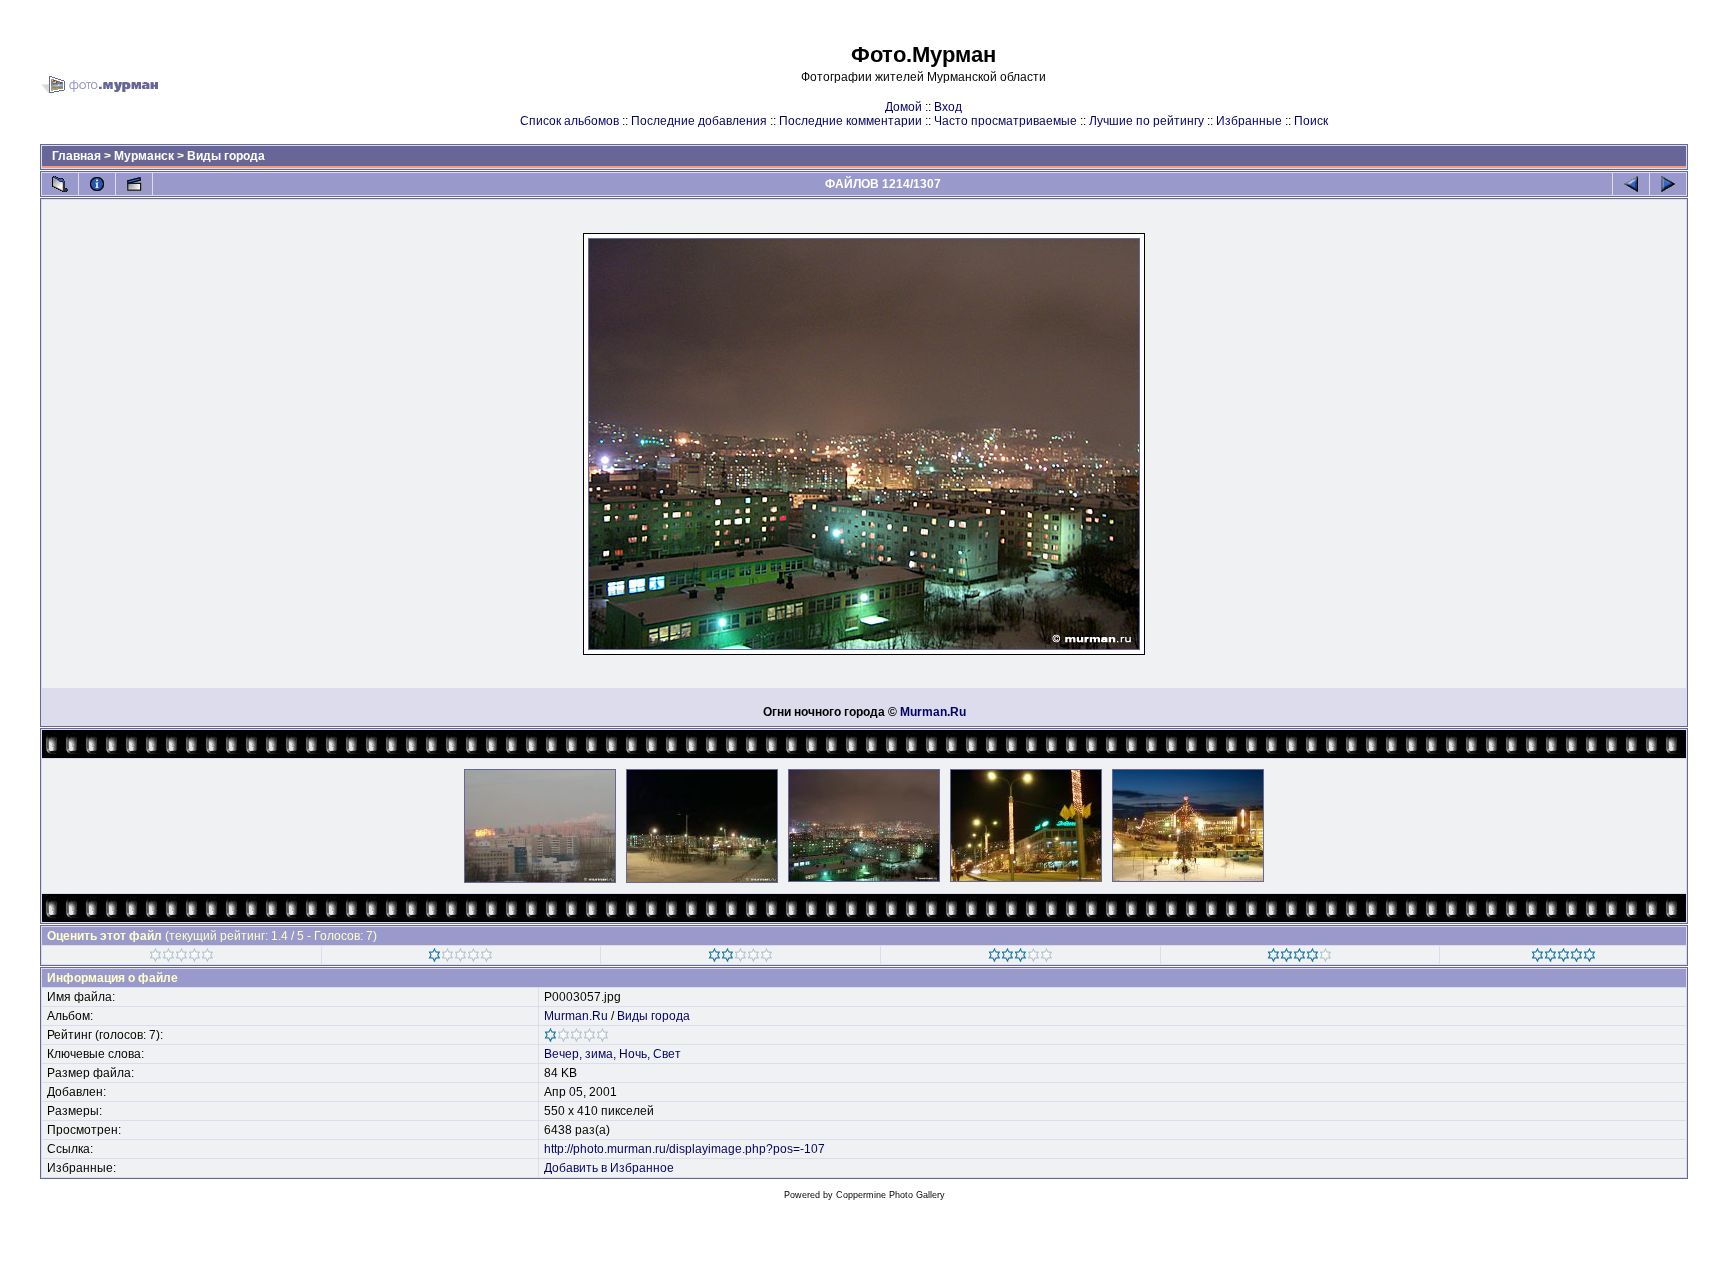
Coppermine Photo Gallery (890, 1195)
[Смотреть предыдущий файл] (1631, 184)
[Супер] (1563, 958)
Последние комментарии (850, 121)
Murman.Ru (933, 712)
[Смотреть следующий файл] (1668, 184)
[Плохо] (460, 958)
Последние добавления (699, 121)
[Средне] (740, 958)
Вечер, (563, 1054)
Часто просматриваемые (1005, 121)
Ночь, (634, 1054)
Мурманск (144, 156)
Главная (76, 156)
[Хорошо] (1020, 958)
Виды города (226, 156)
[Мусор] (181, 958)
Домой (903, 107)
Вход (948, 107)
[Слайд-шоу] (134, 184)
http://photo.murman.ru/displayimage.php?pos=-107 (684, 1149)
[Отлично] (1299, 958)
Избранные (1249, 121)
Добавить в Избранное (609, 1168)
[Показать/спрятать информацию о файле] (97, 184)
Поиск (1311, 121)
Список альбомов (569, 121)
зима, (600, 1054)
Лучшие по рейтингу (1146, 121)
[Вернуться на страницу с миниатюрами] (60, 184)
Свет (667, 1054)
